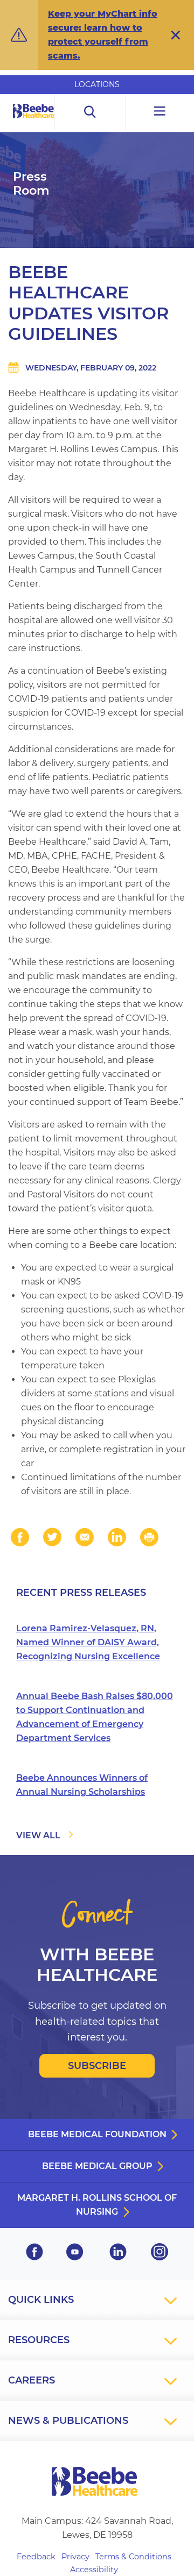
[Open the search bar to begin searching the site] (90, 112)
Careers (32, 2380)
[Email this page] (85, 1537)
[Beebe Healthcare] (34, 123)
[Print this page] (149, 1537)
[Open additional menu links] (160, 112)
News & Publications (68, 2421)
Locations (97, 84)
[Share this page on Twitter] (52, 1537)
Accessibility (94, 2570)
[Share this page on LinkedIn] (117, 1537)
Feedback (36, 2557)
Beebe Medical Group (97, 2166)
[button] (176, 35)
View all (38, 1835)
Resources (39, 2340)
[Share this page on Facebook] (20, 1537)
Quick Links (41, 2300)
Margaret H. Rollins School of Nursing (97, 2205)
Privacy (75, 2557)
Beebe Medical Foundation (97, 2134)
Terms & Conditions (133, 2557)
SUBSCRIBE (97, 2066)
